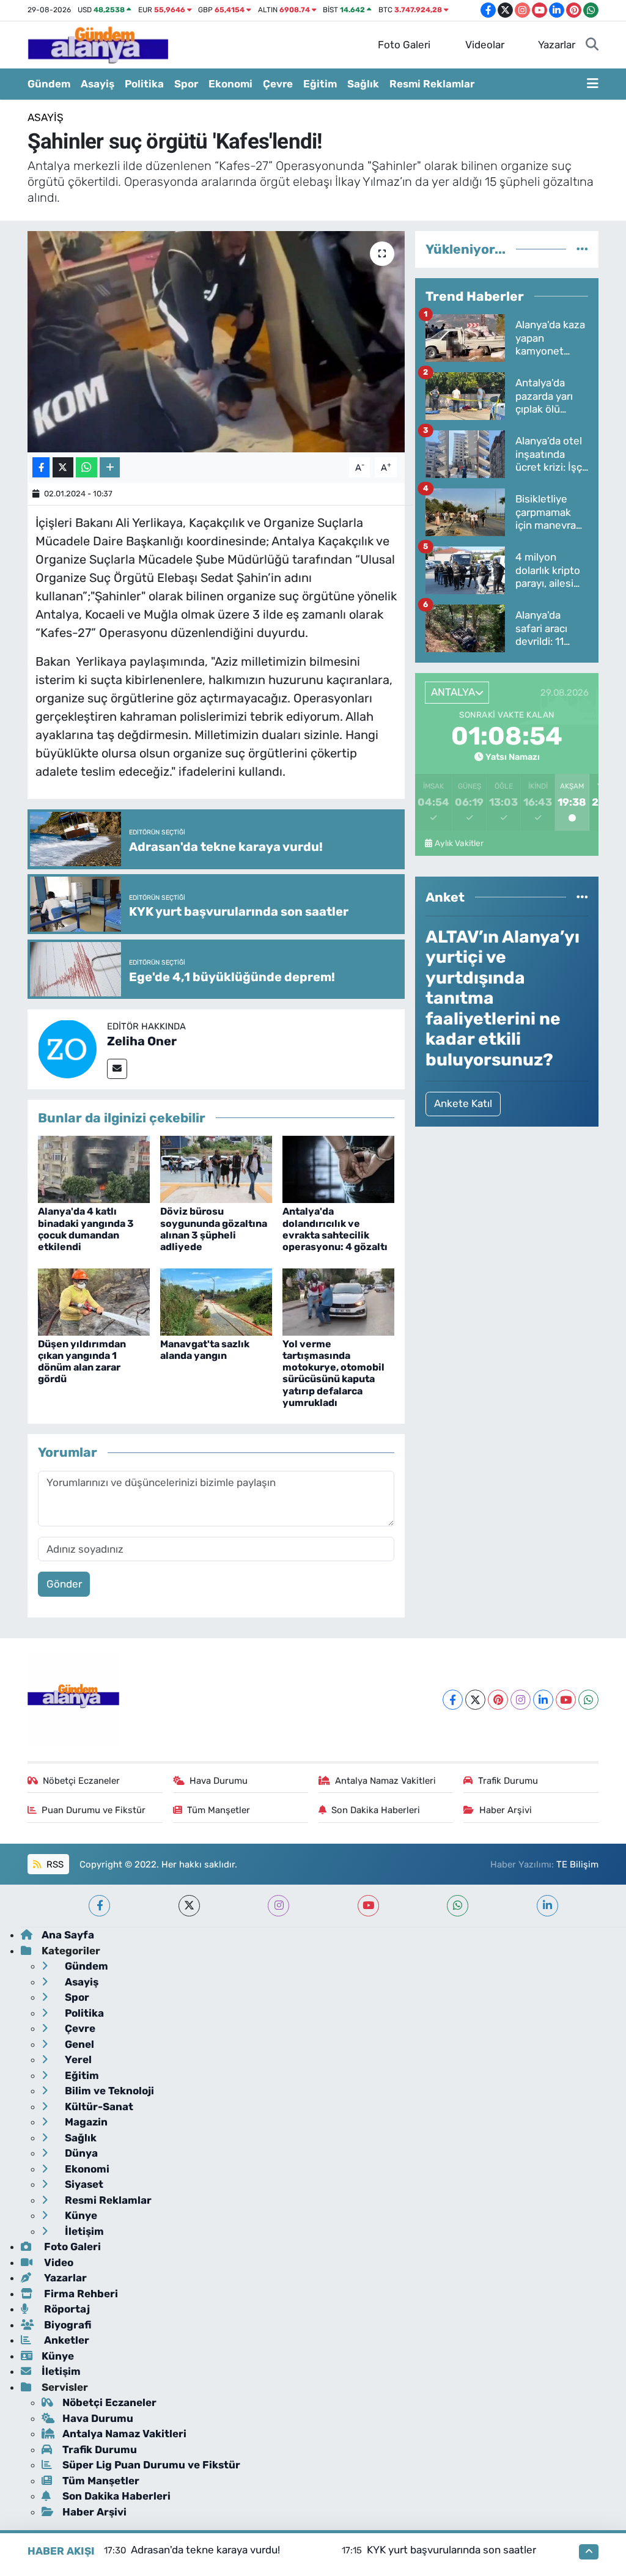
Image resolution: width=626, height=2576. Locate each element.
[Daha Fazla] (110, 467)
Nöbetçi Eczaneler (81, 1781)
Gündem (49, 84)
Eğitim (320, 84)
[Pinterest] (498, 1700)
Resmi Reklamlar (432, 84)
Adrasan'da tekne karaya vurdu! (205, 2550)
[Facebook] (453, 1700)
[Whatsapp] (588, 1700)
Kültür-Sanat (98, 2107)
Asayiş (98, 84)
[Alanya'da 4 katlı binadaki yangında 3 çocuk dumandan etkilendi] (94, 1169)
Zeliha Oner (142, 1041)
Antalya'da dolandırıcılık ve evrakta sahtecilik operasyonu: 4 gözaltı (335, 1229)
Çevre (278, 84)
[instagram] (278, 1906)
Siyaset (83, 2184)
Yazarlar (557, 45)
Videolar (485, 45)
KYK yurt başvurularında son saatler (451, 2550)
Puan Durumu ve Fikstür (94, 1810)
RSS (54, 1864)
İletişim (83, 2231)
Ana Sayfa (68, 1935)
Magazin (85, 2122)
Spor (186, 84)
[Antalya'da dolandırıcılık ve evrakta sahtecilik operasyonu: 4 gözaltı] (338, 1169)
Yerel (77, 2059)
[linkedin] (547, 1906)
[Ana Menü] (593, 84)
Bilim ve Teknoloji (108, 2091)
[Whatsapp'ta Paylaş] (87, 467)
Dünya (80, 2153)
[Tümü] (582, 249)
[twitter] (189, 1906)
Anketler (65, 2340)
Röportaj (66, 2309)
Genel (78, 2044)
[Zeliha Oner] (67, 1048)
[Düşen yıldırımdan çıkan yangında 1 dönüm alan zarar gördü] (94, 1301)
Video (57, 2262)
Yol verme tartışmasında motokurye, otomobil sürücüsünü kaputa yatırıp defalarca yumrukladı (333, 1373)
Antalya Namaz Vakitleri (385, 1781)
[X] (475, 1700)
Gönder (64, 1584)
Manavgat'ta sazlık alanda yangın (205, 1350)
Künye (80, 2215)
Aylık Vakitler (459, 843)
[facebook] (99, 1906)
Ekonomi (230, 84)
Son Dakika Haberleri (376, 1810)
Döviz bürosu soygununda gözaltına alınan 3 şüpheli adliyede (214, 1229)
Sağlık (363, 84)
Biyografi (66, 2325)
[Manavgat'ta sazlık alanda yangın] (216, 1301)
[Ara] (592, 45)
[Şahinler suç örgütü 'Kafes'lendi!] (216, 342)
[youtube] (368, 1906)
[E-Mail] (117, 1069)
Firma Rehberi (80, 2294)
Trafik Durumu (508, 1781)
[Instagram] (521, 1700)
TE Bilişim (577, 1864)
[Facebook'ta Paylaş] (41, 467)
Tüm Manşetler (219, 1810)
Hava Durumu (219, 1781)
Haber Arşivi (506, 1810)
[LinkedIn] (543, 1700)
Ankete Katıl (463, 1103)
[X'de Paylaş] (63, 467)
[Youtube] (566, 1700)
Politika (144, 84)
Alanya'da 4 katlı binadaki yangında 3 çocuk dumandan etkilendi (86, 1229)
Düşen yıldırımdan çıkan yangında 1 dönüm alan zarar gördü (82, 1362)
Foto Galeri (404, 45)
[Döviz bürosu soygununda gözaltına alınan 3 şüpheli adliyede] (216, 1169)
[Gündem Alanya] (98, 44)
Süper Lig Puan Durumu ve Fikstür (151, 2465)
